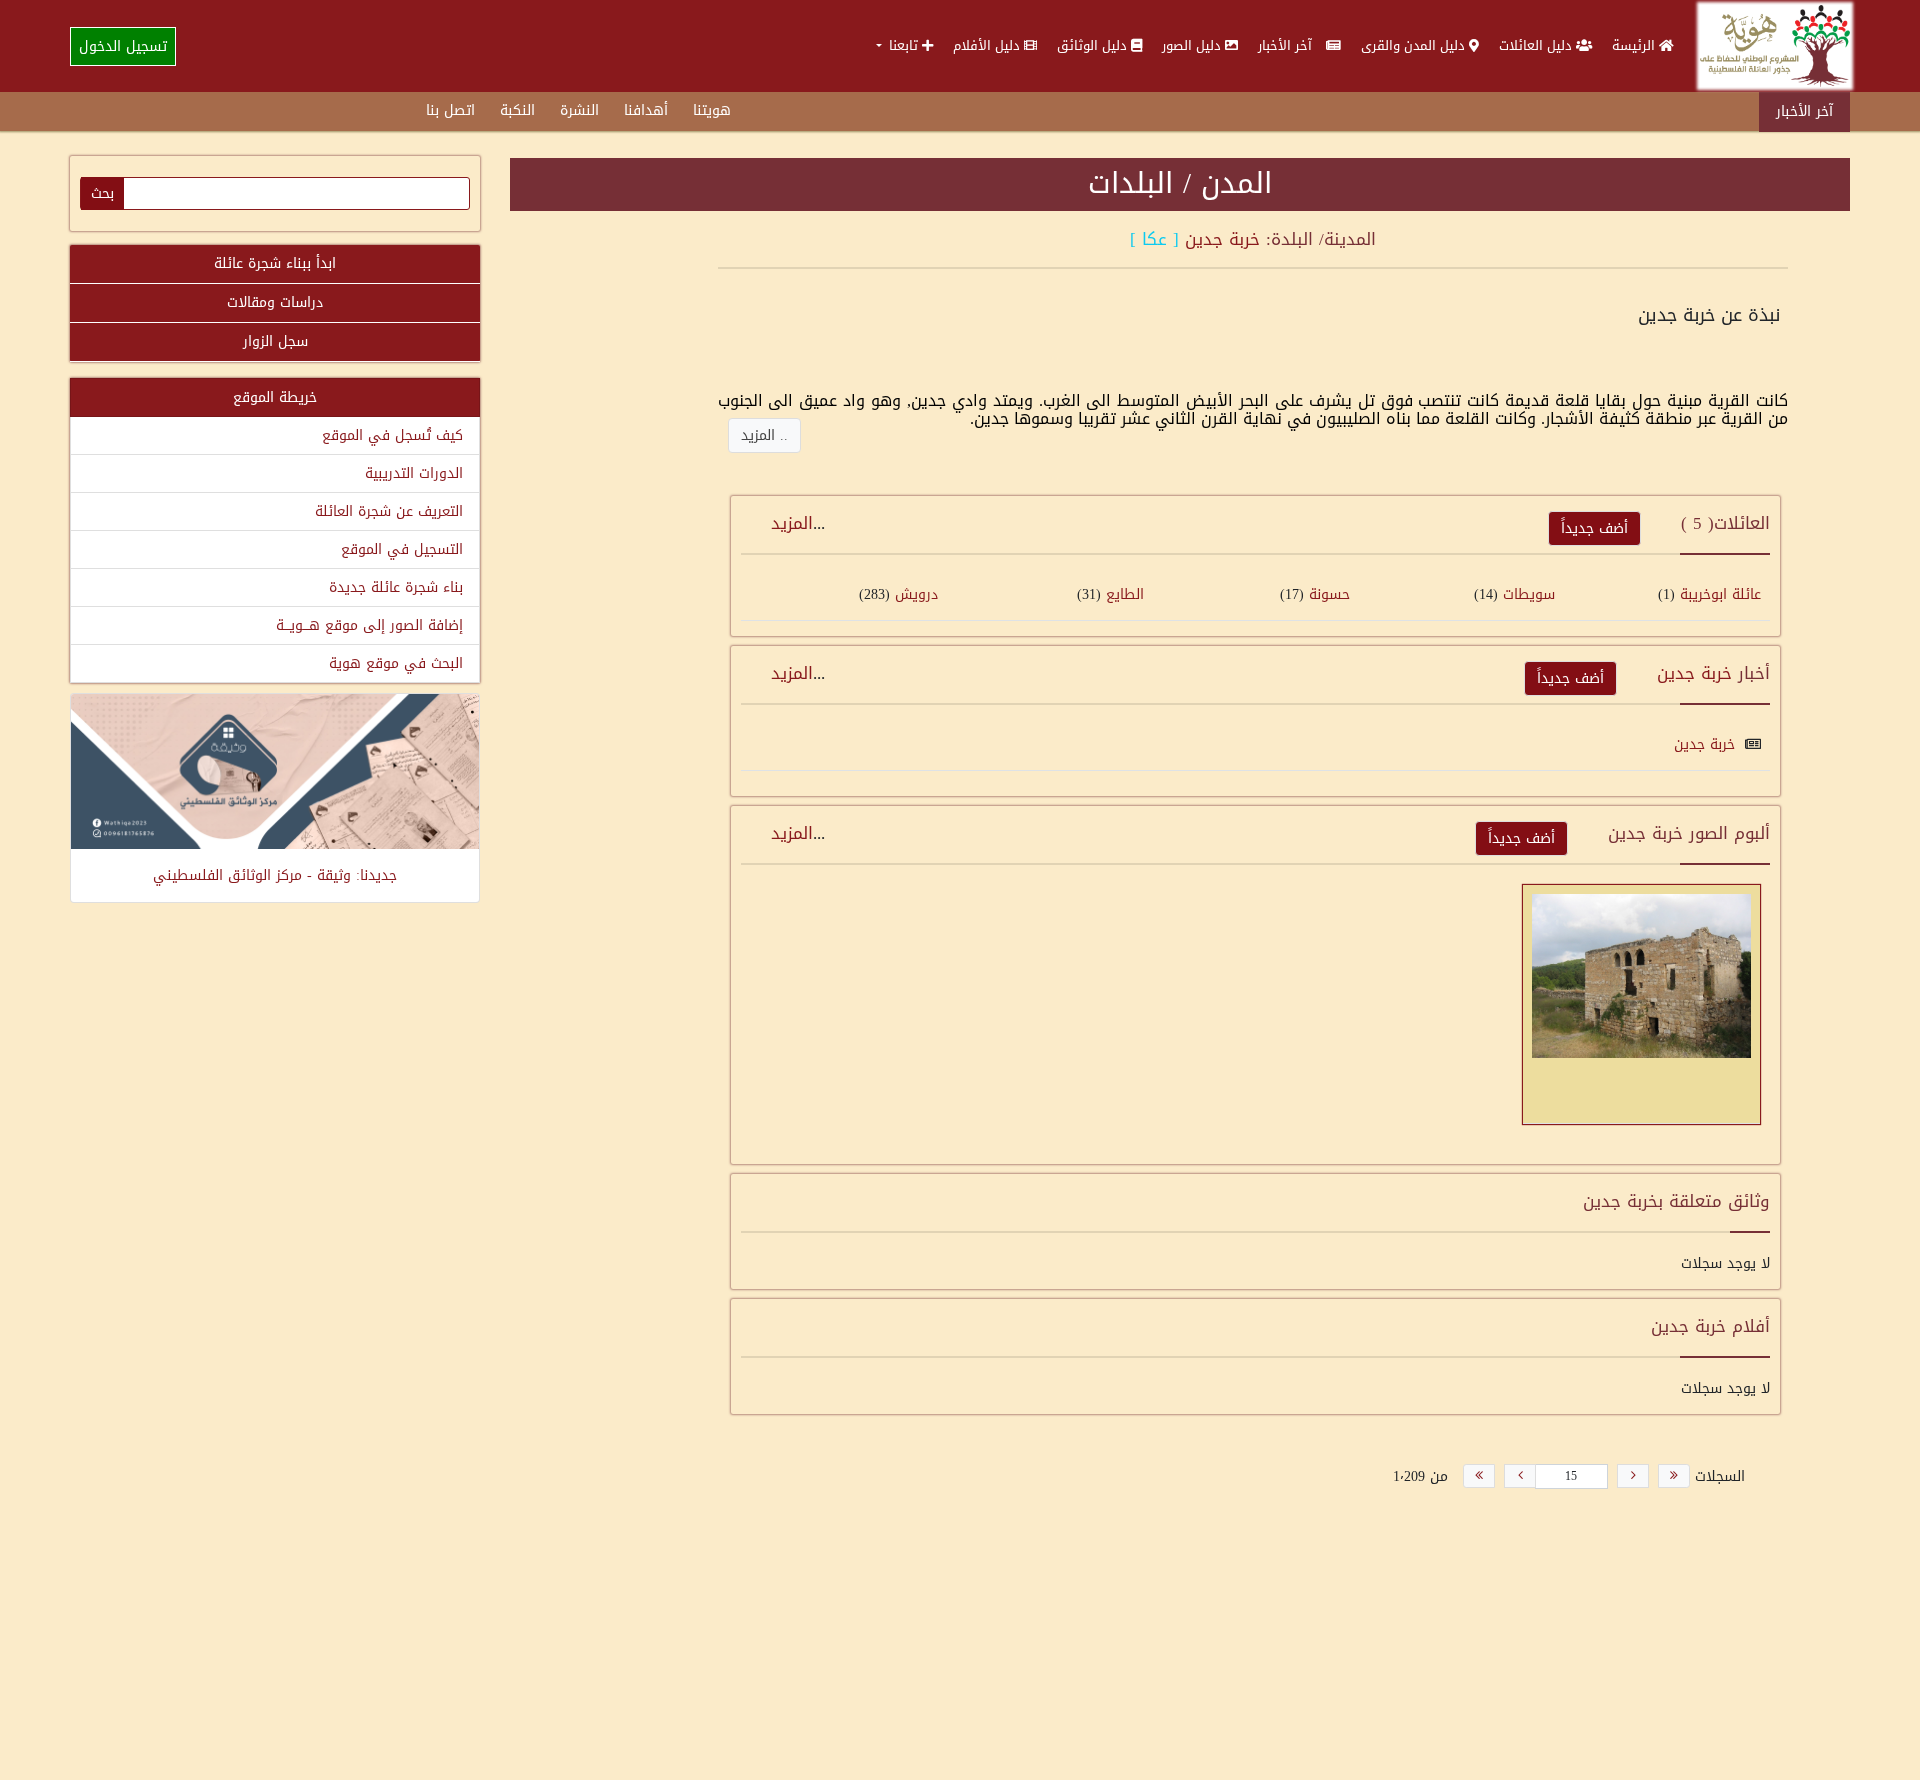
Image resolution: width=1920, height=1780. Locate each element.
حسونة (1329, 594)
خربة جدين (1222, 239)
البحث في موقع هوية (396, 663)
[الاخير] (1479, 1476)
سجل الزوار (275, 341)
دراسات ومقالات (275, 302)
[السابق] (1633, 1476)
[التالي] (1520, 1476)
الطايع (1125, 594)
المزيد (792, 523)
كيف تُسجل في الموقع (392, 435)
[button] (904, 45)
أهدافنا (646, 110)
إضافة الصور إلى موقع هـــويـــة (369, 625)
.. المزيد (764, 435)
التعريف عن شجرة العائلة (389, 511)
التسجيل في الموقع (402, 549)
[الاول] (1674, 1476)
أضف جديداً (1594, 528)
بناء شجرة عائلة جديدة (396, 587)
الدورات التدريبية (414, 473)
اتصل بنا (450, 110)
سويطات (1529, 594)
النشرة (579, 110)
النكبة (517, 110)
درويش (916, 594)
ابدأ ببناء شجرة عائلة (275, 263)
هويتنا (712, 110)
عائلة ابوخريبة (1720, 594)
